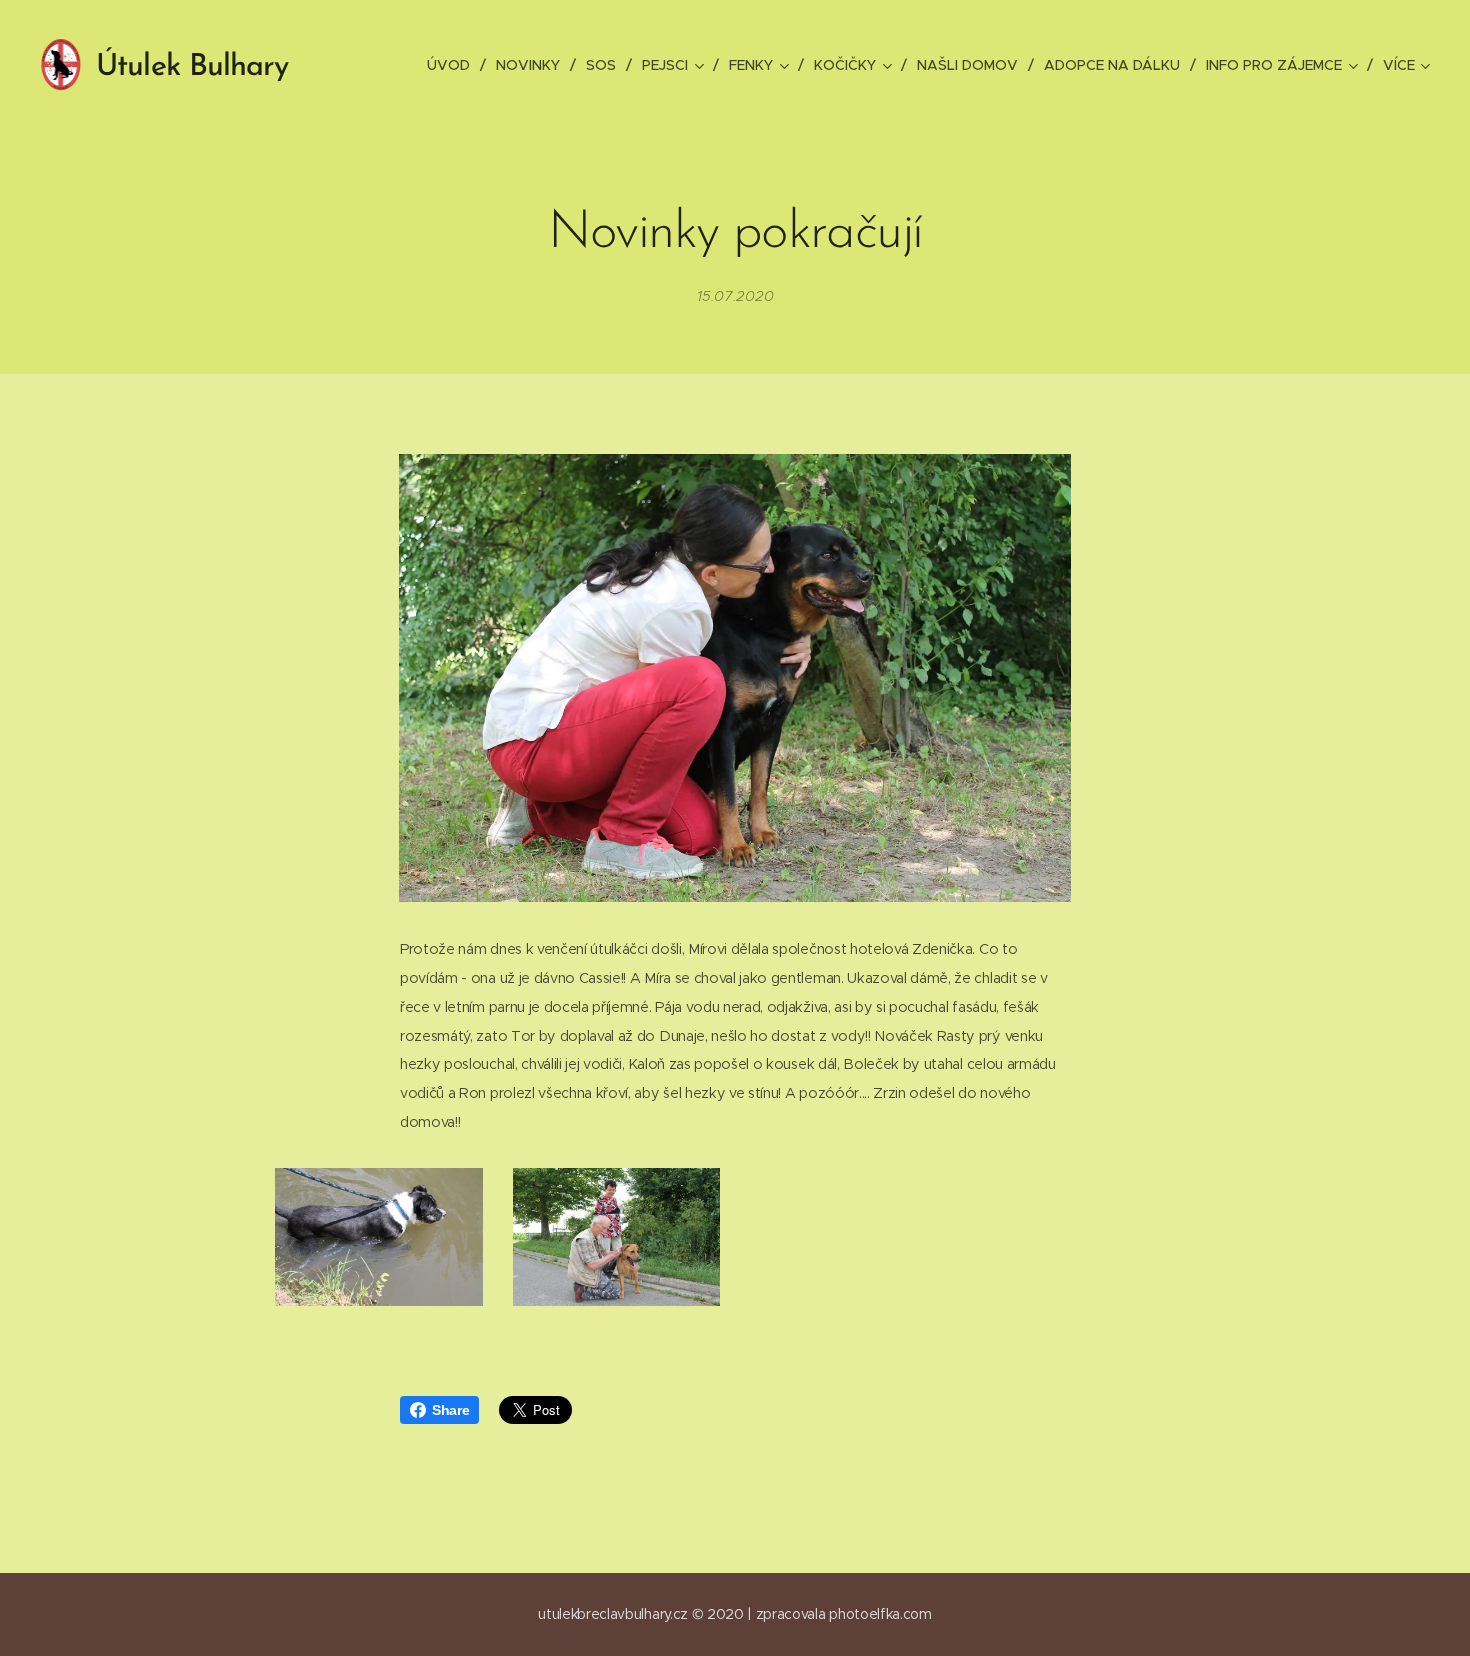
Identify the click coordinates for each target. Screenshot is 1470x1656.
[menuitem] (454, 65)
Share (450, 1410)
